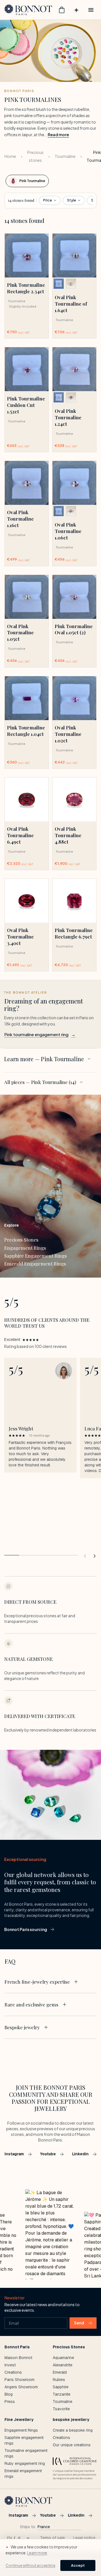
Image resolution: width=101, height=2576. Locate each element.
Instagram (14, 2154)
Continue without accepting (30, 2565)
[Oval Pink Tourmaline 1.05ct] (27, 597)
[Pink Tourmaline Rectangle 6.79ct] (74, 901)
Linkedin (80, 2154)
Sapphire (61, 2387)
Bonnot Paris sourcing (26, 1929)
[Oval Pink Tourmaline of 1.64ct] (74, 256)
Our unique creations (72, 2445)
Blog (9, 2394)
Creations (13, 2372)
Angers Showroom (21, 2387)
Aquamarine (63, 2358)
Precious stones (35, 156)
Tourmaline (65, 156)
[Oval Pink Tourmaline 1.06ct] (74, 483)
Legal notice (84, 2538)
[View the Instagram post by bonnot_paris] (50, 2234)
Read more (58, 135)
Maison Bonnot (18, 2358)
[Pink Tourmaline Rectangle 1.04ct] (27, 698)
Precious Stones (21, 1240)
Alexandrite (63, 2365)
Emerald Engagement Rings (35, 1264)
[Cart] (62, 10)
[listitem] (59, 284)
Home (10, 156)
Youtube (48, 2154)
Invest (10, 2365)
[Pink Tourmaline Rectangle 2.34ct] (27, 256)
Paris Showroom (19, 2380)
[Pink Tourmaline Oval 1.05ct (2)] (74, 597)
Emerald (60, 2372)
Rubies (59, 2380)
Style (72, 200)
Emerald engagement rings (23, 2474)
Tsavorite (61, 2409)
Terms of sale (52, 2538)
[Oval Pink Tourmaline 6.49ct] (27, 799)
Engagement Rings (25, 1248)
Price (48, 200)
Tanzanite (62, 2394)
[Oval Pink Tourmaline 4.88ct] (74, 799)
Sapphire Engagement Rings (35, 1256)
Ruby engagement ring (25, 2463)
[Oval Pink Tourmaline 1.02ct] (74, 698)
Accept (78, 2565)
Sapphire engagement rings (24, 2440)
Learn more (37, 2553)
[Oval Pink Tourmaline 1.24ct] (74, 369)
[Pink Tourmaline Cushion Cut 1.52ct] (27, 369)
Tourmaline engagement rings (26, 2453)
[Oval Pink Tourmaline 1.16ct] (27, 483)
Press (10, 2402)
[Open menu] (91, 10)
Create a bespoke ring (73, 2430)
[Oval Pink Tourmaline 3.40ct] (27, 901)
